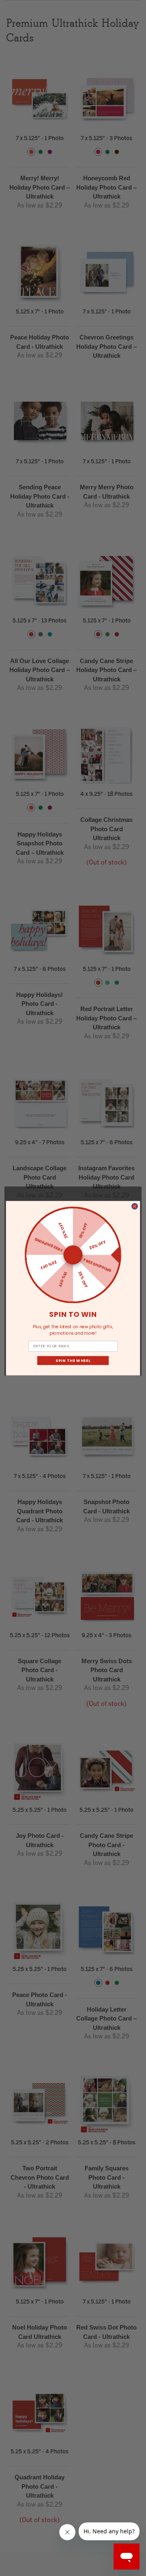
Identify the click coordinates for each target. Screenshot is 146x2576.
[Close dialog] (135, 1206)
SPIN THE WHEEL (73, 1360)
